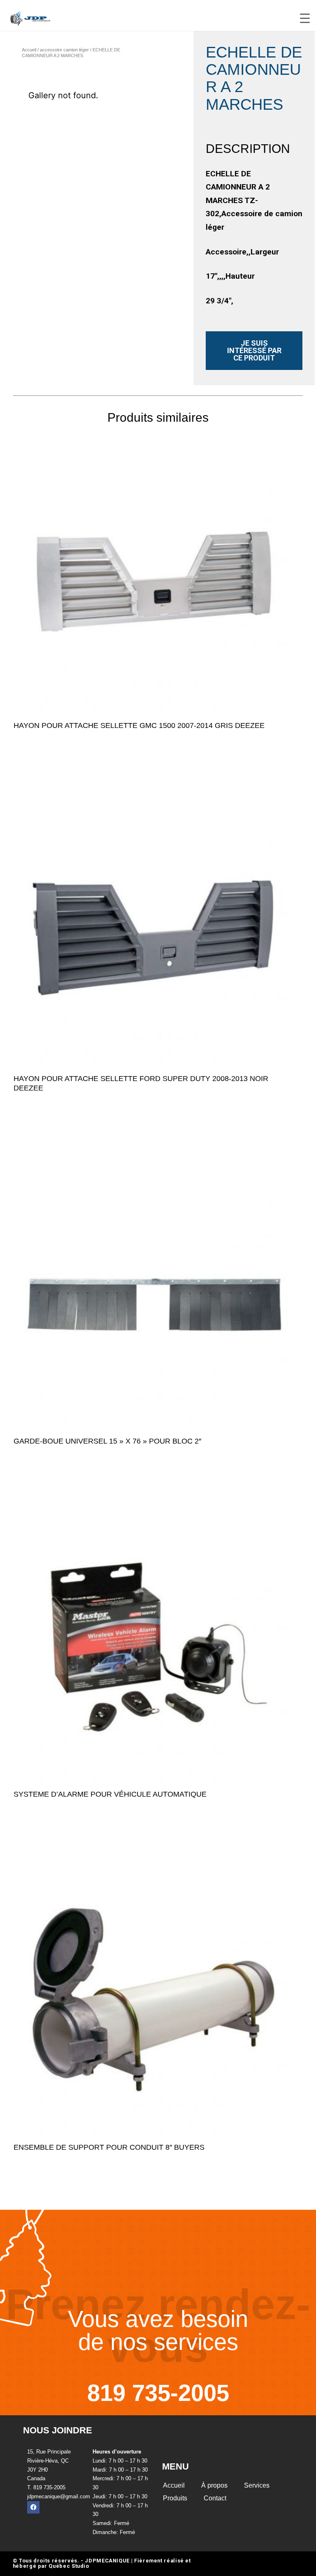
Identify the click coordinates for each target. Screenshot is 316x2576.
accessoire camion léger (64, 50)
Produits (175, 2498)
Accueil (29, 50)
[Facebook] (33, 2507)
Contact (215, 2498)
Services (257, 2485)
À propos (214, 2485)
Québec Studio (69, 2566)
